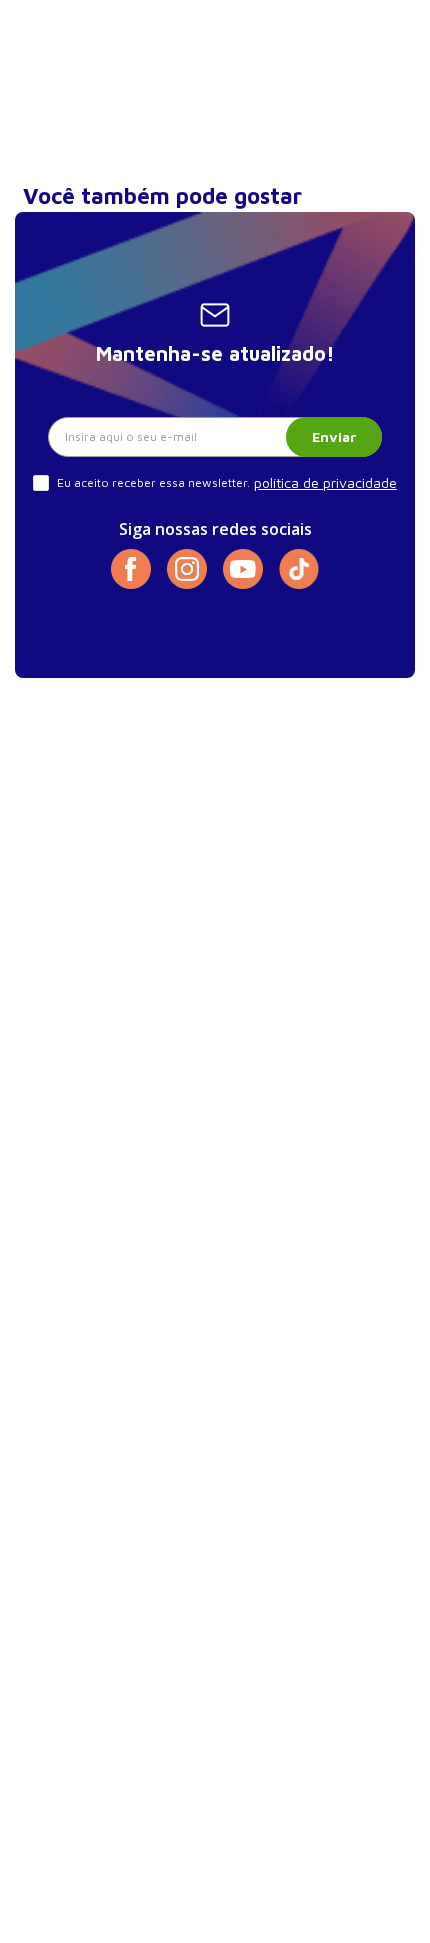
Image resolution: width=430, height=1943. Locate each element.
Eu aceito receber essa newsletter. (153, 482)
